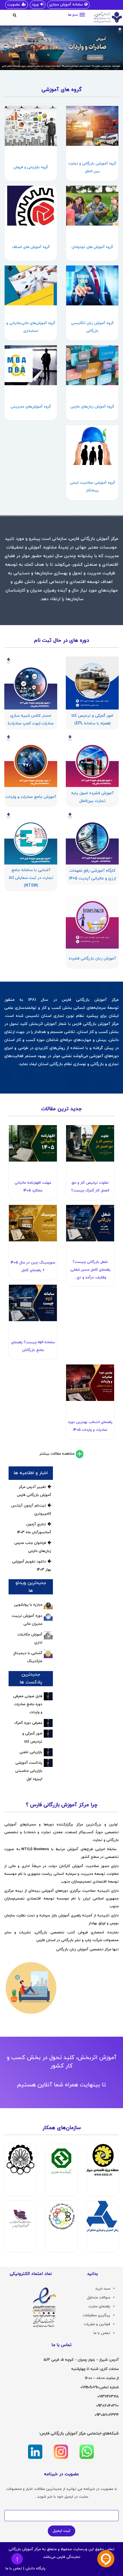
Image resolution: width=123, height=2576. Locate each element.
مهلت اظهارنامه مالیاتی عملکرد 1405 (33, 1187)
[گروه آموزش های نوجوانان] (92, 206)
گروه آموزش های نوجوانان (92, 247)
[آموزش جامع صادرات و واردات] (31, 760)
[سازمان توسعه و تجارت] (61, 2216)
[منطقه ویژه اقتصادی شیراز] (103, 2160)
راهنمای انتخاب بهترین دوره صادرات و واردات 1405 (90, 1426)
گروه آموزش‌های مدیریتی (31, 407)
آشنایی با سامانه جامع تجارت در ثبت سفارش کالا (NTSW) (31, 878)
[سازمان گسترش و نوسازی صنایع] (103, 2216)
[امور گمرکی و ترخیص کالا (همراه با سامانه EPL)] (92, 683)
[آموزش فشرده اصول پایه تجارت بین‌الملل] (92, 760)
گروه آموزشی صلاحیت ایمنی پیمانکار (92, 487)
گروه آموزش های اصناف (31, 247)
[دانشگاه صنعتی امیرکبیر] (20, 2160)
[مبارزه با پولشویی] (48, 1605)
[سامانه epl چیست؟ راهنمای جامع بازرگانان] (33, 1303)
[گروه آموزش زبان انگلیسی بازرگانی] (92, 285)
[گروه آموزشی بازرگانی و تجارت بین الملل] (92, 126)
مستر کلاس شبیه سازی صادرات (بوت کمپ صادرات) (31, 720)
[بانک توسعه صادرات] (61, 2160)
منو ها (73, 15)
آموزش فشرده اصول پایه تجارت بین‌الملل (92, 797)
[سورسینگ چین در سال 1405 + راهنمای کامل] (33, 1223)
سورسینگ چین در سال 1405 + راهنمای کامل (33, 1266)
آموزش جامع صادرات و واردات (31, 797)
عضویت (14, 5)
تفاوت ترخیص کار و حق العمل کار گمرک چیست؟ (90, 1187)
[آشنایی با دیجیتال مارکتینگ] (48, 1654)
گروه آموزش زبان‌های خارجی (92, 407)
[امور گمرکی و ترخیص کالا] (48, 1734)
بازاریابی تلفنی (31, 1752)
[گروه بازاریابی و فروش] (31, 126)
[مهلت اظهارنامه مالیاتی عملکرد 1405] (33, 1143)
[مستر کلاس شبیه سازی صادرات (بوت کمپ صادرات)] (31, 683)
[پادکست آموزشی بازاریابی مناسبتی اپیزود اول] (48, 1763)
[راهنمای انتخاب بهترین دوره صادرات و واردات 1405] (90, 1383)
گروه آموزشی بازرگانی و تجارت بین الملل (92, 167)
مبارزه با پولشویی (28, 1605)
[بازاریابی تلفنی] (48, 1752)
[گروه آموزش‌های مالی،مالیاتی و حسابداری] (31, 285)
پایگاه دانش (35, 2569)
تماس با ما (14, 2569)
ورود (35, 5)
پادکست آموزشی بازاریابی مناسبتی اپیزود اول (29, 1771)
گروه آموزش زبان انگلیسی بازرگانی (92, 327)
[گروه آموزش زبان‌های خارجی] (92, 365)
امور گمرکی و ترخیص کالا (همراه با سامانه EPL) (92, 720)
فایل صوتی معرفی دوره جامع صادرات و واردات (28, 1704)
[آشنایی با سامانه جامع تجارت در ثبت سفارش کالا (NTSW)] (31, 838)
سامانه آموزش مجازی (66, 5)
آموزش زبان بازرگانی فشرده (92, 959)
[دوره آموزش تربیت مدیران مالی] (48, 1616)
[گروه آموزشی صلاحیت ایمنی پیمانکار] (92, 445)
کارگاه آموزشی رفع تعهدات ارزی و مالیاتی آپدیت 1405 (92, 875)
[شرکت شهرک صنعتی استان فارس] (20, 2216)
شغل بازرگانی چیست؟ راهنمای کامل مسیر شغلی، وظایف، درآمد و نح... (90, 1270)
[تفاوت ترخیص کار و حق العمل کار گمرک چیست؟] (90, 1143)
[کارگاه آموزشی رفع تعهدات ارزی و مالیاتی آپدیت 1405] (92, 838)
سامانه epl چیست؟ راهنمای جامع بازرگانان (33, 1346)
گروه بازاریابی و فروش (31, 167)
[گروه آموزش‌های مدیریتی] (31, 365)
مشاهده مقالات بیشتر (57, 1454)
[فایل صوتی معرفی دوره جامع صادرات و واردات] (48, 1696)
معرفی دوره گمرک (28, 1723)
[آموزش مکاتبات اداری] (48, 1635)
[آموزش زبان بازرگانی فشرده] (92, 922)
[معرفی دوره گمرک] (48, 1723)
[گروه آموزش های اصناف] (31, 206)
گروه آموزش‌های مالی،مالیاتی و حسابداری (31, 327)
